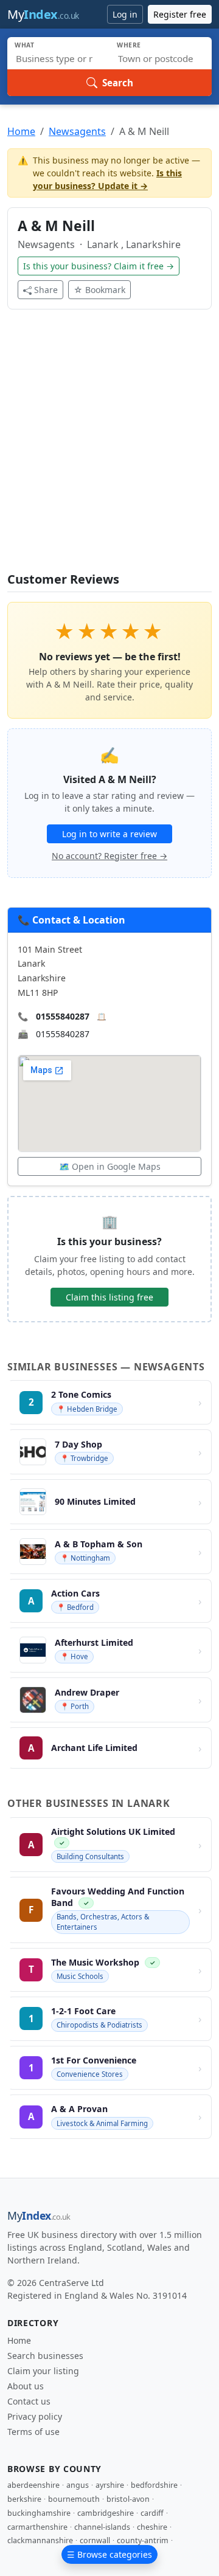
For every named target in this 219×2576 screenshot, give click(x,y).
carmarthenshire (37, 2527)
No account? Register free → (109, 856)
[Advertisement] (109, 448)
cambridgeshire (106, 2513)
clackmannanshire (40, 2540)
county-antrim (143, 2540)
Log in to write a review (109, 834)
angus (78, 2485)
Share (46, 290)
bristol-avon (128, 2499)
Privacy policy (35, 2416)
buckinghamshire (39, 2513)
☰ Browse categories (109, 2554)
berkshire (24, 2499)
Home (21, 131)
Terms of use (33, 2432)
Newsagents (77, 131)
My (43, 14)
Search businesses (45, 2356)
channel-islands (102, 2527)
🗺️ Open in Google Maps (110, 1166)
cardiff (152, 2513)
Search (118, 83)
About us (26, 2386)
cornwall (95, 2540)
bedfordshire (154, 2485)
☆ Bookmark (99, 290)
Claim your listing (43, 2371)
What (25, 45)
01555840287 (63, 1016)
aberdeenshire (33, 2485)
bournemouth (74, 2499)
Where (129, 45)
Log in (125, 14)
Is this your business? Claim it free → (99, 266)
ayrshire (110, 2485)
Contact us (29, 2401)
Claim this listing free (109, 1297)
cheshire (152, 2527)
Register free (180, 14)
